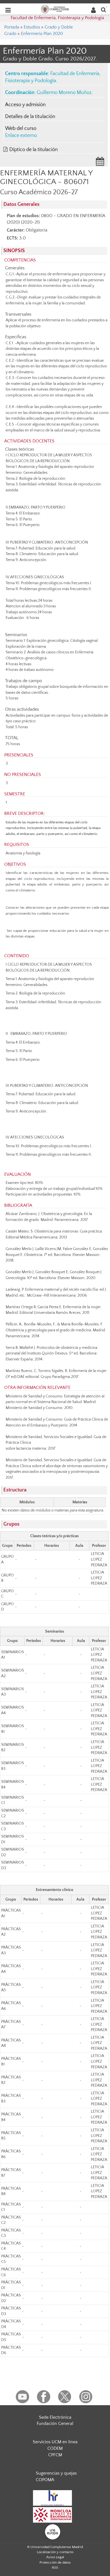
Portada (12, 27)
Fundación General (55, 2424)
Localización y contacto (55, 2552)
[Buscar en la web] (104, 9)
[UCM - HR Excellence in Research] (52, 2498)
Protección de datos (55, 2562)
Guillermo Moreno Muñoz (64, 93)
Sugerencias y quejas (56, 2473)
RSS (55, 2568)
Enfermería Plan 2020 (42, 34)
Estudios (32, 27)
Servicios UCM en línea (55, 2442)
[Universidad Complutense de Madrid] (55, 9)
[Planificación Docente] (100, 163)
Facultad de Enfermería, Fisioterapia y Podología (57, 18)
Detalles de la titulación (30, 117)
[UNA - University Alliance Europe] (53, 2532)
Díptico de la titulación (34, 150)
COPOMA (45, 2480)
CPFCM (55, 2455)
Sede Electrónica (55, 2417)
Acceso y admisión (25, 105)
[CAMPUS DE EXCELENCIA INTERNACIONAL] (52, 2515)
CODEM (55, 2448)
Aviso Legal (55, 2557)
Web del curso (21, 128)
